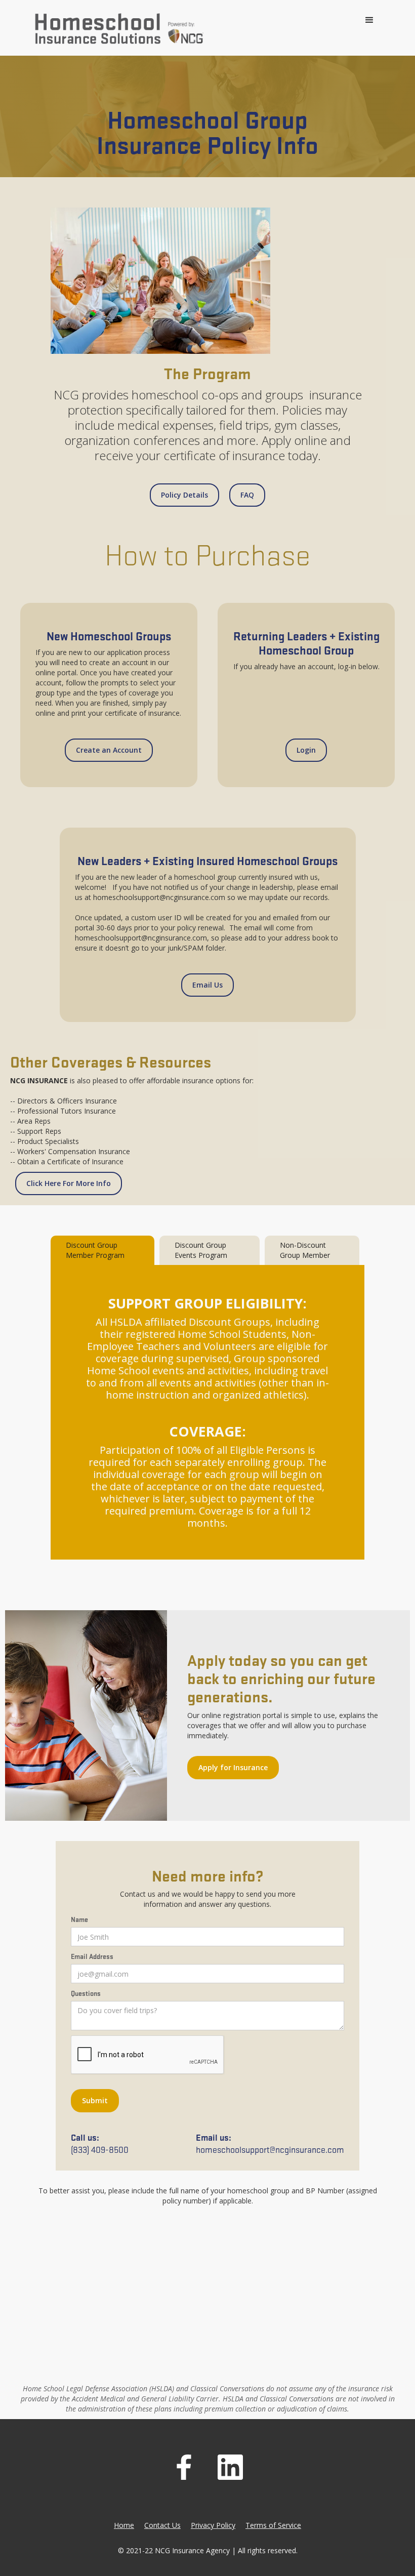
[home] (119, 30)
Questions (86, 1993)
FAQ (247, 495)
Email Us (207, 985)
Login (306, 750)
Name (79, 1919)
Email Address (92, 1956)
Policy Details (184, 495)
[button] (369, 20)
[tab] (102, 1250)
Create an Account (109, 750)
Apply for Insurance (233, 1767)
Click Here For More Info (69, 1183)
